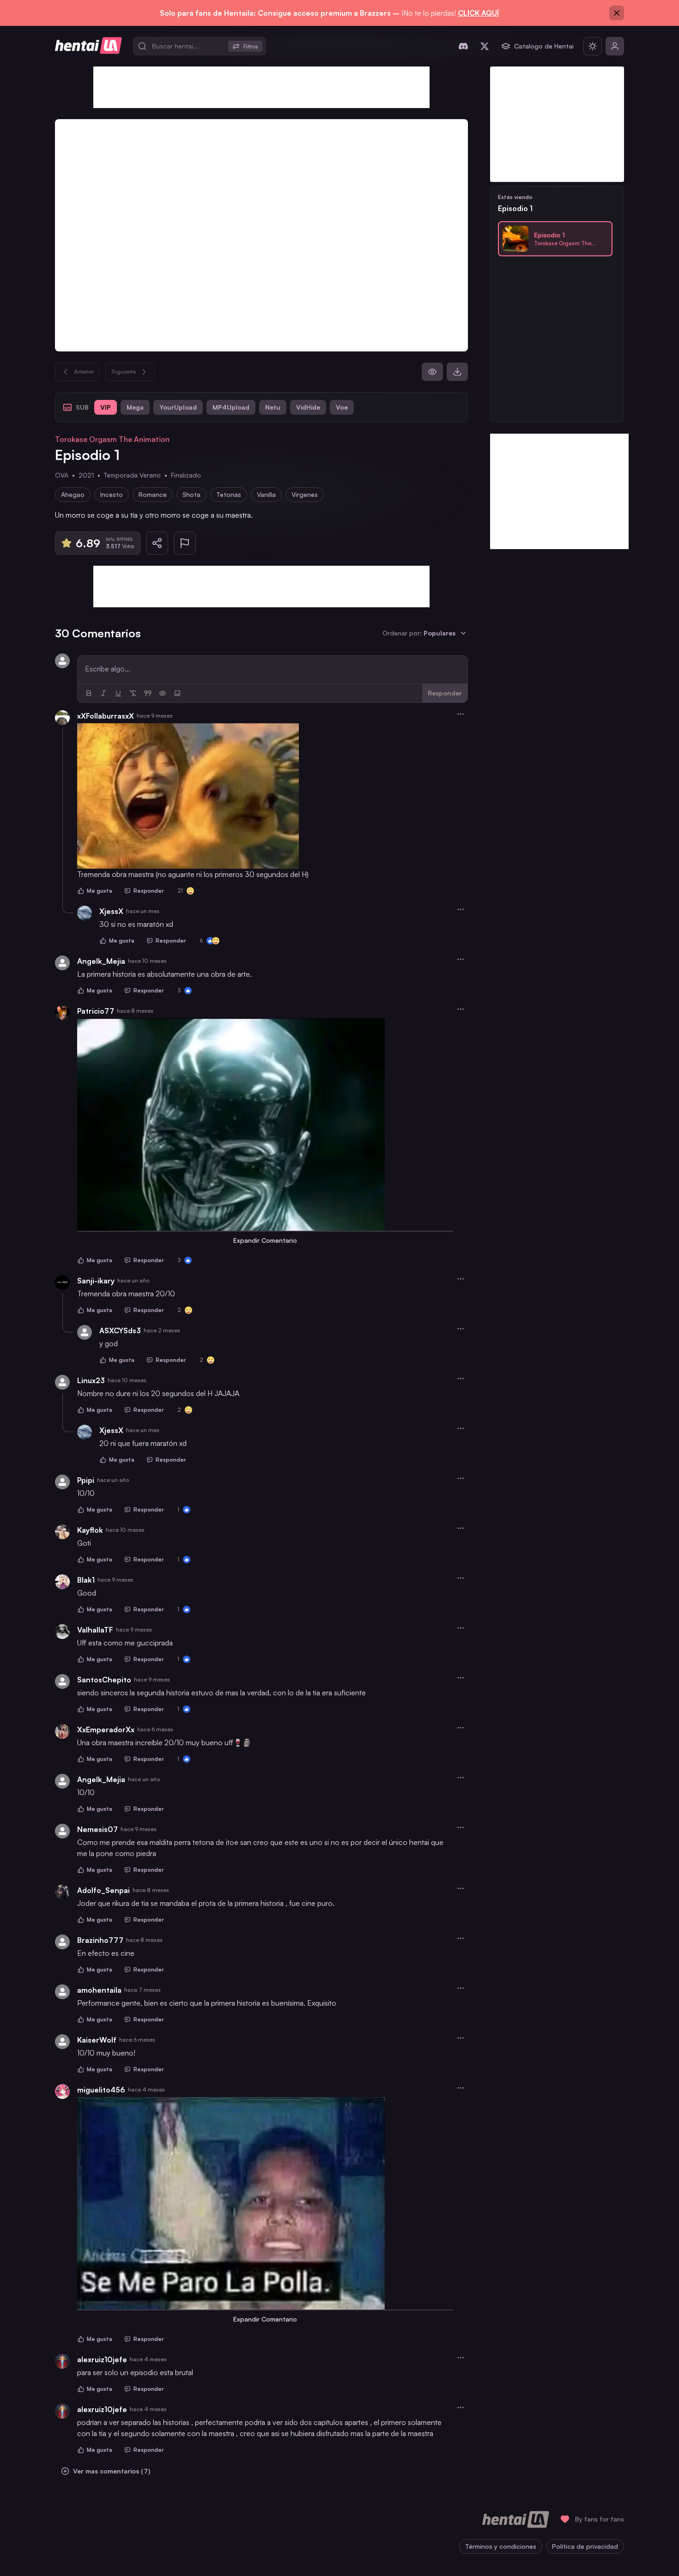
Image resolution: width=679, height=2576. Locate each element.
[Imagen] (177, 693)
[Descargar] (457, 372)
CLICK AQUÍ (478, 13)
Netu (273, 407)
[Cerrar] (617, 13)
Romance (153, 494)
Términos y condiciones (501, 2546)
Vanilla (266, 494)
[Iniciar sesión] (615, 46)
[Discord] (463, 46)
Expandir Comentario (265, 1240)
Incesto (112, 494)
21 (180, 891)
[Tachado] (133, 693)
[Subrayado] (118, 693)
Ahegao (73, 494)
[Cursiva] (103, 693)
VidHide (308, 407)
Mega (135, 407)
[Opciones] (461, 714)
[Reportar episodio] (185, 543)
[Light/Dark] (593, 46)
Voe (342, 407)
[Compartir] (157, 543)
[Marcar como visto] (432, 372)
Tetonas (229, 494)
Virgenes (305, 494)
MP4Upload (231, 407)
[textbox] (273, 669)
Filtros (251, 46)
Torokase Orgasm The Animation (112, 439)
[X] (485, 46)
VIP (106, 407)
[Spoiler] (163, 693)
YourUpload (178, 407)
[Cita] (148, 693)
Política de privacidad (585, 2546)
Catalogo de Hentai (544, 46)
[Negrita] (89, 693)
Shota (191, 494)
